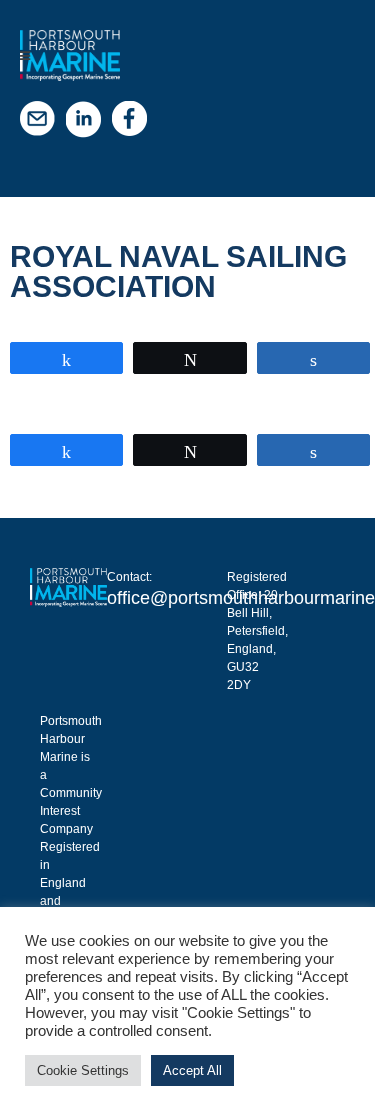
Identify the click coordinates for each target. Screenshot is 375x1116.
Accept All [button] (192, 1070)
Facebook (135, 124)
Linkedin (89, 124)
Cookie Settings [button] (83, 1070)
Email (43, 124)
